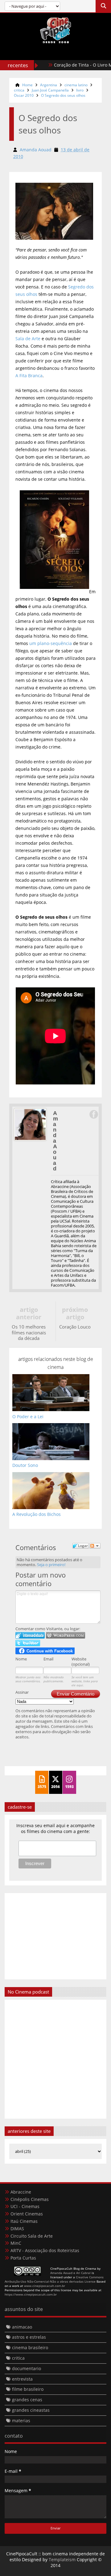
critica (19, 90)
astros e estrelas (29, 2337)
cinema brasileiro (30, 2347)
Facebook (93, 1114)
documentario (27, 2368)
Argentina (49, 85)
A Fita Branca (29, 376)
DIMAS (17, 2229)
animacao (22, 2327)
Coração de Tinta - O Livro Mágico (74, 65)
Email (48, 1659)
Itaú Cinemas (24, 2221)
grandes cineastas (31, 2410)
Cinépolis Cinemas (30, 2199)
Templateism (62, 2560)
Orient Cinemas (27, 2214)
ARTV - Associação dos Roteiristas (45, 2250)
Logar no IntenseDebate (30, 1635)
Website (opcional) (81, 1662)
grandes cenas (27, 2400)
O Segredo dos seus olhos (63, 95)
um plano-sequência (51, 643)
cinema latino (76, 85)
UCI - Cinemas (25, 2206)
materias (21, 2421)
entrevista (22, 2379)
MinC (16, 2243)
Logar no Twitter (28, 1643)
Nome (21, 1659)
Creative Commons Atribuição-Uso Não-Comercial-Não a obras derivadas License (54, 2279)
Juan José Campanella (50, 90)
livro (80, 90)
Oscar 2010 (24, 95)
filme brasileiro (28, 2389)
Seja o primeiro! (51, 1565)
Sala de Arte (28, 339)
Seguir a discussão (95, 1546)
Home (27, 85)
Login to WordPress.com (66, 1635)
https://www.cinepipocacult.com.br (31, 2294)
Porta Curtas (23, 2258)
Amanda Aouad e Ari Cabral (70, 2273)
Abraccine (21, 2192)
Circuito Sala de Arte (32, 2236)
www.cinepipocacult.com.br (45, 2286)
